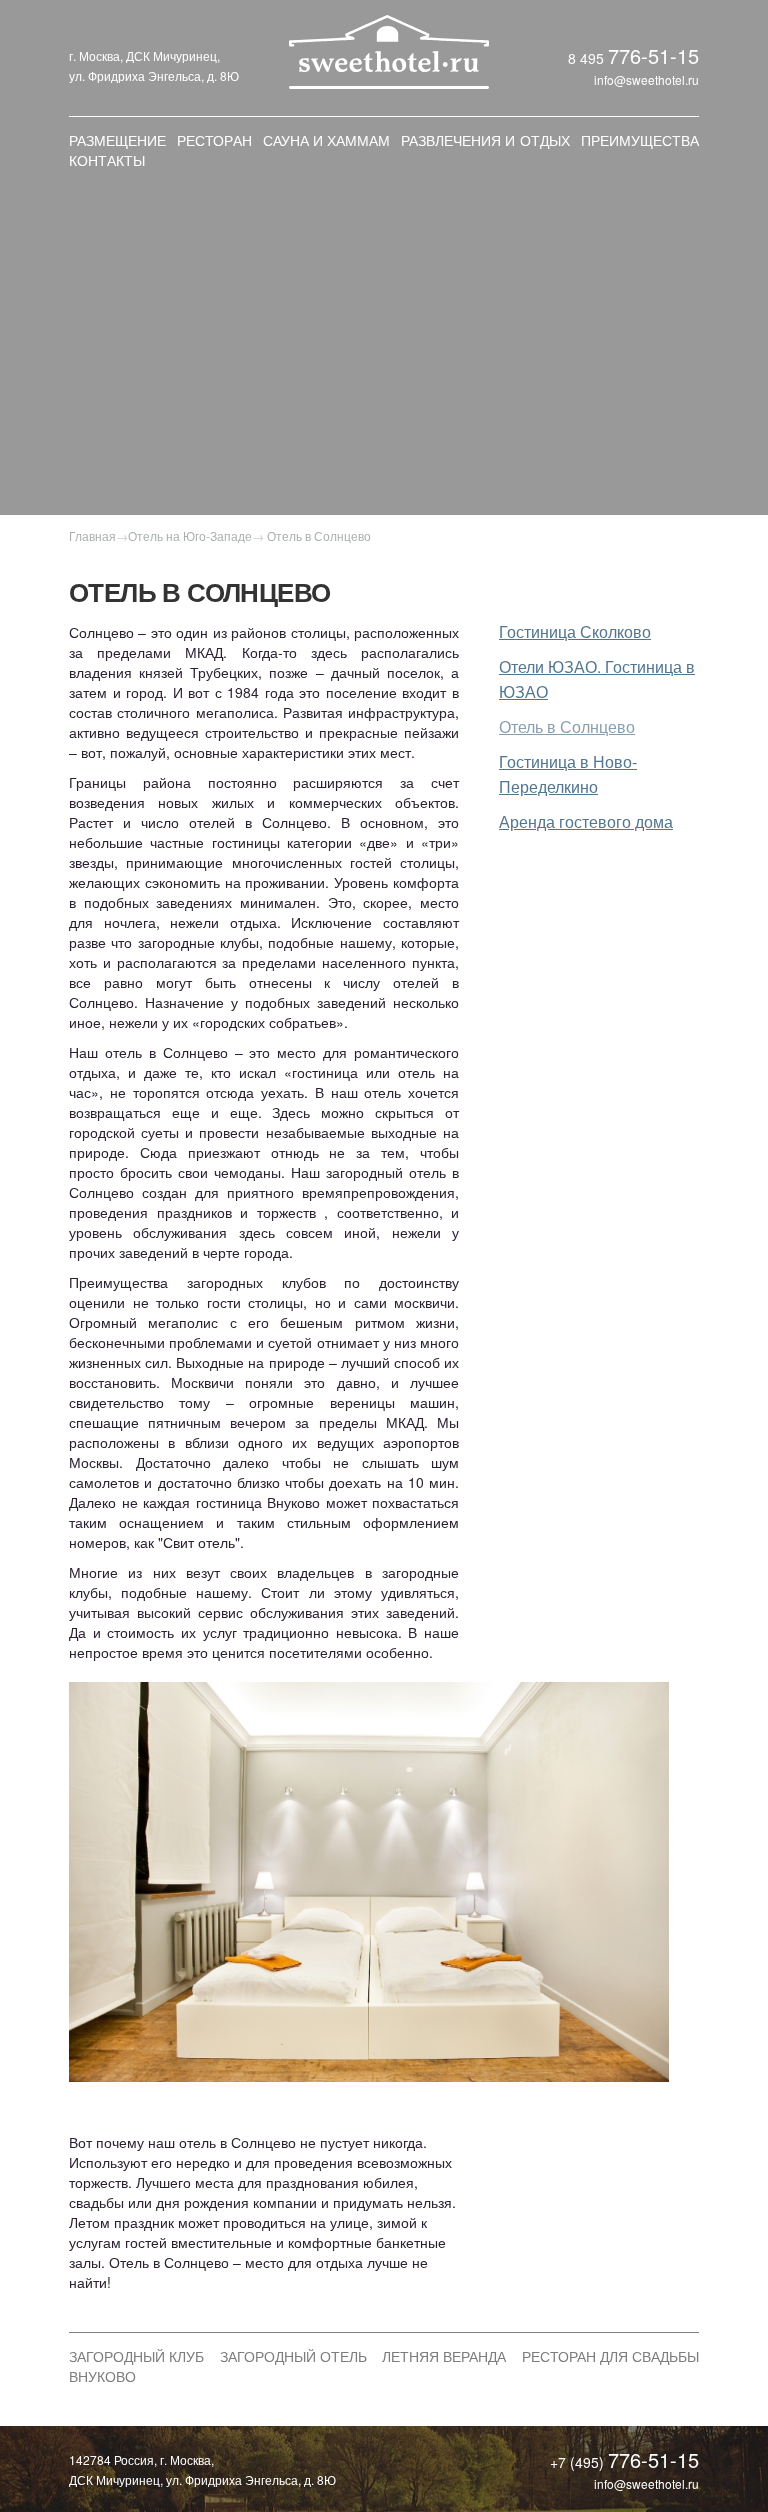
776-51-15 (653, 55)
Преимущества (640, 140)
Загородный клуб (136, 2356)
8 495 (588, 58)
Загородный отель (293, 2356)
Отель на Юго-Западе (190, 535)
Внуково (102, 2376)
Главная (92, 535)
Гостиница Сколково (575, 631)
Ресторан (214, 140)
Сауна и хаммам (326, 140)
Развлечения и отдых (485, 140)
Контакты (107, 160)
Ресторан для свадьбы (610, 2356)
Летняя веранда (444, 2356)
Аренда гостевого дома (586, 821)
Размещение (117, 140)
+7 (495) (579, 2462)
